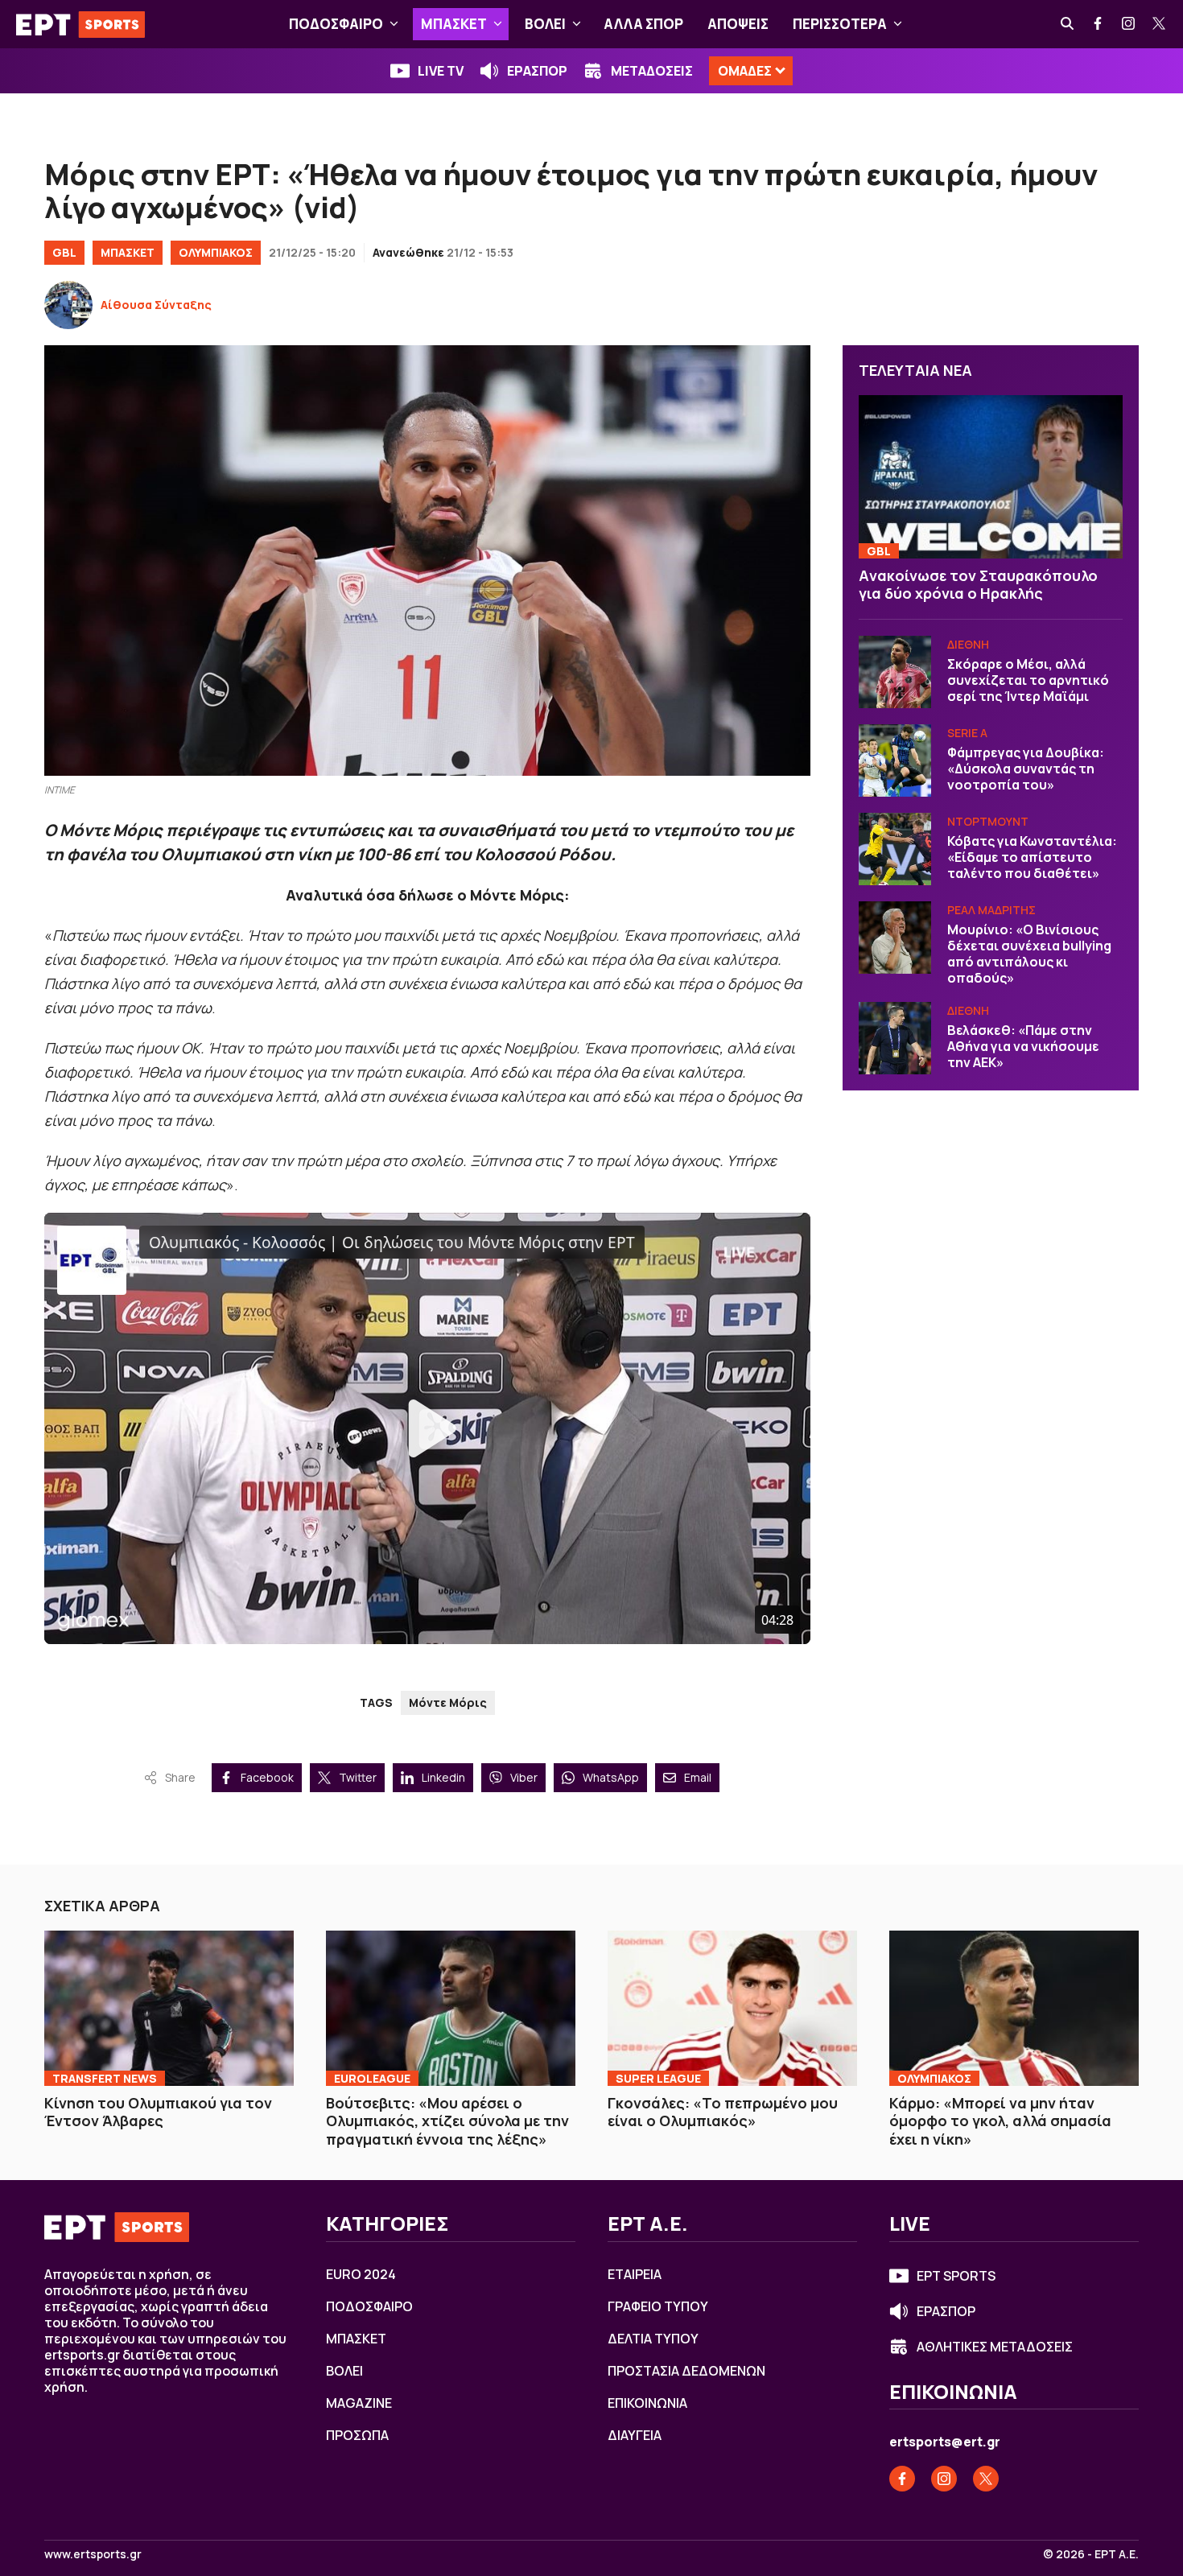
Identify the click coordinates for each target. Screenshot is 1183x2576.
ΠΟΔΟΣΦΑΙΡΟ (336, 24)
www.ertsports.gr (93, 2554)
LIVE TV (441, 71)
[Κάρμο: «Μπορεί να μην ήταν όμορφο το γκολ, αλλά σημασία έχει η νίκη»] (1014, 2008)
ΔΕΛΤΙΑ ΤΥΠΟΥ (653, 2339)
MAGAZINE (359, 2403)
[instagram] (1129, 24)
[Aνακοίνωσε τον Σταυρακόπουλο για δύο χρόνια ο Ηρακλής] (991, 477)
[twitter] (1160, 24)
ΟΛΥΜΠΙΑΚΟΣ (216, 252)
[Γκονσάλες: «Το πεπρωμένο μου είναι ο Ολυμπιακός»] (732, 2008)
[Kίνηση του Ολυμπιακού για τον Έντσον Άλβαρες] (169, 2008)
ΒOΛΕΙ (545, 24)
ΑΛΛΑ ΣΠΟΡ (643, 24)
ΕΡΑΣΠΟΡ (537, 71)
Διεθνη (968, 644)
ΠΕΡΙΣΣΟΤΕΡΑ (840, 24)
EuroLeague (372, 2078)
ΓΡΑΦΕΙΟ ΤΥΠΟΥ (658, 2306)
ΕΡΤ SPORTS (956, 2276)
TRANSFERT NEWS (105, 2078)
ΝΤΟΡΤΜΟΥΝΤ (988, 821)
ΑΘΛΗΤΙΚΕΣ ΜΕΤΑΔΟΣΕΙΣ (995, 2347)
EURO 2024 (361, 2274)
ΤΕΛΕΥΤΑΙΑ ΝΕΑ (915, 370)
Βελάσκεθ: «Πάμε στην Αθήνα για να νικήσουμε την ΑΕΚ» (1023, 1046)
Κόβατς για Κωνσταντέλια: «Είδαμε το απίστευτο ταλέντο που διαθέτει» (1032, 857)
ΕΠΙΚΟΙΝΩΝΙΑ (647, 2403)
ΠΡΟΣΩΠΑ (357, 2435)
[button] (394, 24)
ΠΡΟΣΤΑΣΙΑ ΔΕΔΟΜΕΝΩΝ (686, 2371)
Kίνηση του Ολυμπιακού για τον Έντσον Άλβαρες (158, 2112)
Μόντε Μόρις (448, 1702)
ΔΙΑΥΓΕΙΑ (635, 2435)
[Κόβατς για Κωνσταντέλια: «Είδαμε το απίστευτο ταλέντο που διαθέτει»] (895, 849)
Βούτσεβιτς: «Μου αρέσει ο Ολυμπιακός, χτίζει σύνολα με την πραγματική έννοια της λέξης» (447, 2121)
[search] (1068, 24)
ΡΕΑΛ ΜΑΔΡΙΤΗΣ (991, 910)
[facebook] (1098, 24)
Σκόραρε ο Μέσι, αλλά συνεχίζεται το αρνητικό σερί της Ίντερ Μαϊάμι (1028, 680)
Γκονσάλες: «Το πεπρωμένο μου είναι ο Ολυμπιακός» (723, 2112)
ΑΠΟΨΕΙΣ (738, 24)
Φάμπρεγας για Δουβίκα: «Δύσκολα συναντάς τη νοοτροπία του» (1026, 769)
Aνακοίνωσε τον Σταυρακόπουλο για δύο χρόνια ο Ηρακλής (978, 585)
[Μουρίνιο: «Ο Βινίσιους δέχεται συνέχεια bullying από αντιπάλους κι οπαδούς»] (895, 938)
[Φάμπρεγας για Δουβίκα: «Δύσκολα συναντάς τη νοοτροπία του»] (895, 760)
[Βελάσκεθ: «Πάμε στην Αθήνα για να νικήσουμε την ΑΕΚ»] (895, 1038)
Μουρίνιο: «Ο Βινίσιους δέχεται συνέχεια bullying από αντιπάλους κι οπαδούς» (1029, 954)
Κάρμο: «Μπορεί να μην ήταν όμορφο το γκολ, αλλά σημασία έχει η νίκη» (1000, 2121)
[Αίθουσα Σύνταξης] (68, 305)
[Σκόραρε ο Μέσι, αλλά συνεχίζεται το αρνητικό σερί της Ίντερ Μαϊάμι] (895, 672)
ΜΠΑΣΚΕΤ (454, 24)
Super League (658, 2078)
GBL (64, 252)
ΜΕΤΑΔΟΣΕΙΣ (652, 71)
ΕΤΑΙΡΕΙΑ (635, 2274)
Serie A (967, 733)
